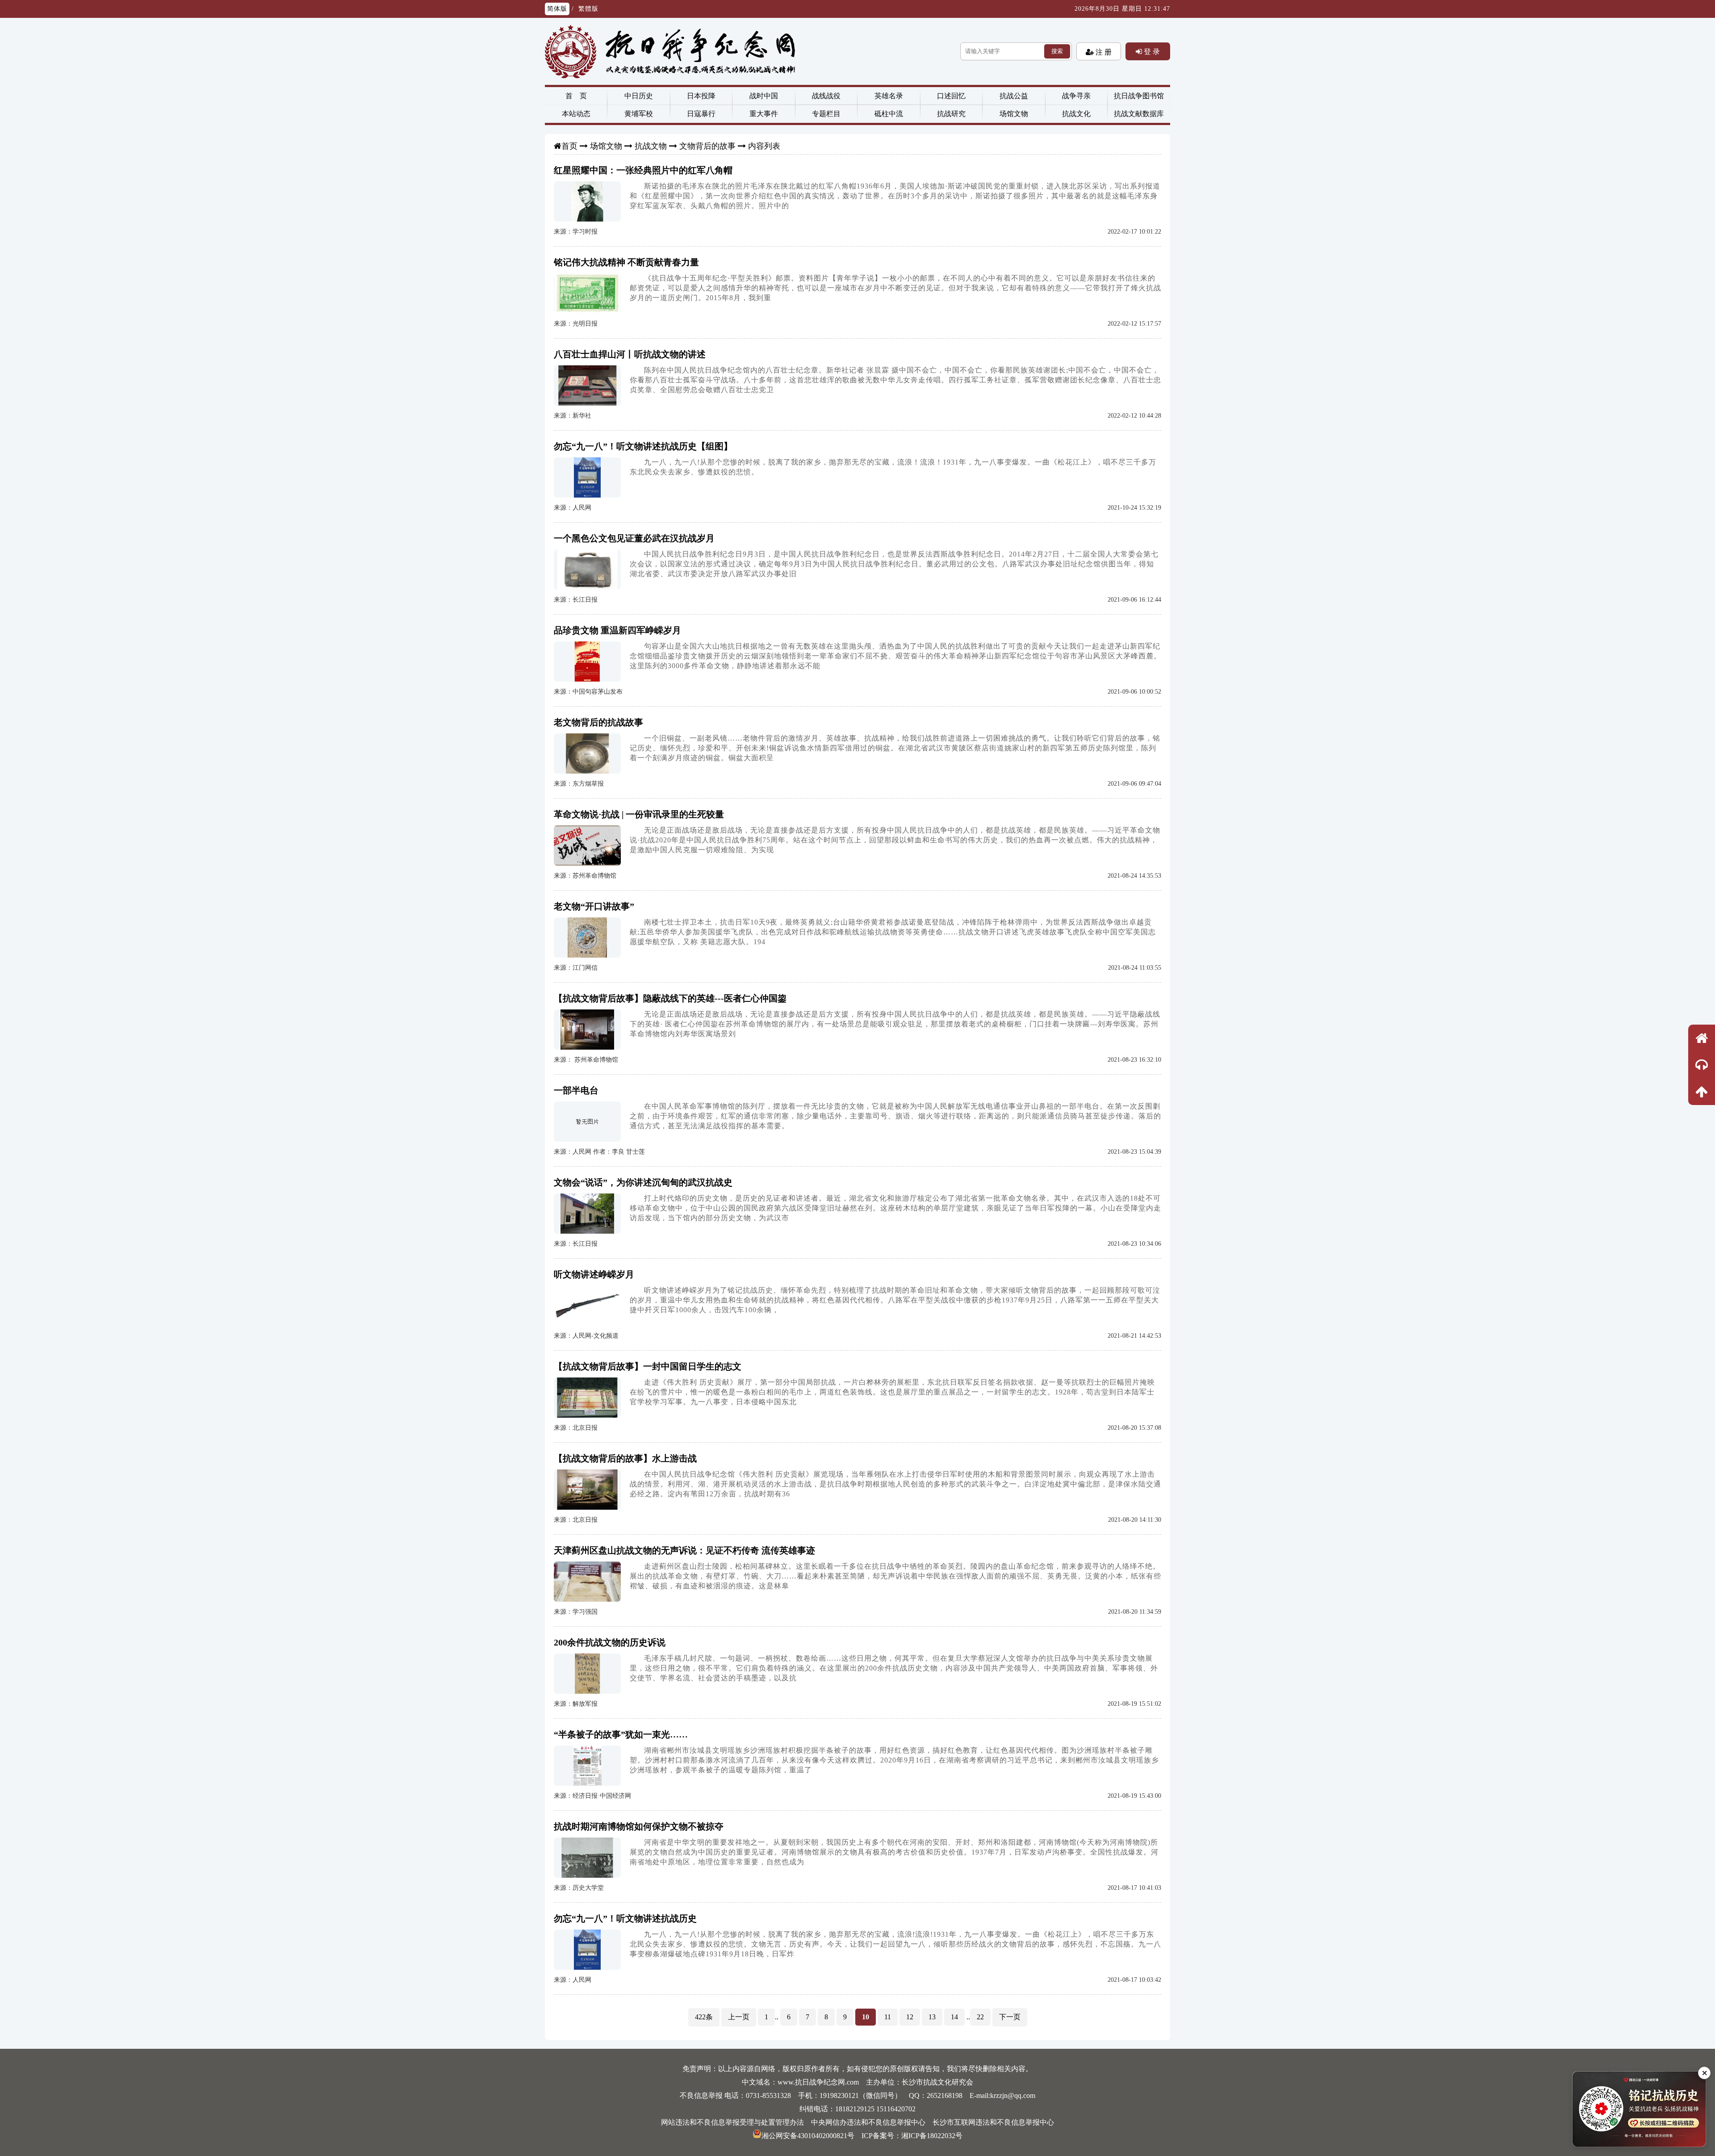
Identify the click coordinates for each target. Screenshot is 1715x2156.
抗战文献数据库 (1139, 114)
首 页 (576, 96)
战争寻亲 (1076, 96)
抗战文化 (1076, 114)
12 (910, 2017)
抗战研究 (951, 114)
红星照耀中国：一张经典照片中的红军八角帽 (643, 170)
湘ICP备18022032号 (932, 2136)
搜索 (1057, 51)
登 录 (1151, 51)
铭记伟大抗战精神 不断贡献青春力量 (626, 262)
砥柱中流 (889, 114)
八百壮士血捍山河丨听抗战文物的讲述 (630, 354)
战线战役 (826, 96)
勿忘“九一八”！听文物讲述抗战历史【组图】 (643, 446)
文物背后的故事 (707, 146)
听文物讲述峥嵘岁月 (594, 1274)
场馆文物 (1014, 114)
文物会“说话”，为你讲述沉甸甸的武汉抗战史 (643, 1182)
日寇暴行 (701, 114)
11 (888, 2017)
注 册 (1103, 52)
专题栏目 (826, 114)
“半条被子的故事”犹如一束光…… (621, 1734)
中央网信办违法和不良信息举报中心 (868, 2122)
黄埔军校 (639, 114)
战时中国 (764, 96)
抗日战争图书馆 (1139, 96)
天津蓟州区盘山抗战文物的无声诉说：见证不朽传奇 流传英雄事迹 (684, 1550)
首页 (569, 146)
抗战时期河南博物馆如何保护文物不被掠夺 (639, 1826)
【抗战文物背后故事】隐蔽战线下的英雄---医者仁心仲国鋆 (670, 998)
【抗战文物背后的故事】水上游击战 (625, 1458)
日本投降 (701, 96)
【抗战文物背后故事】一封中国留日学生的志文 (648, 1366)
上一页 (739, 2017)
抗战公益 (1014, 96)
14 (954, 2017)
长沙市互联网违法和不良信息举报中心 (993, 2122)
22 (980, 2017)
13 (932, 2017)
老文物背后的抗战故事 (598, 722)
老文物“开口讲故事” (594, 906)
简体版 (557, 9)
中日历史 (639, 96)
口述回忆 (951, 96)
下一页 (1010, 2017)
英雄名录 (889, 96)
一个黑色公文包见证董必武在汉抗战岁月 (634, 538)
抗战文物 (651, 146)
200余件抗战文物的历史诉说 (610, 1642)
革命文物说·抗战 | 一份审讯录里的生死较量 (639, 814)
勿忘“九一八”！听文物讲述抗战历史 (625, 1918)
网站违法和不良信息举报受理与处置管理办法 (732, 2122)
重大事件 (764, 114)
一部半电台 (576, 1090)
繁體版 (588, 9)
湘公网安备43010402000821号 (808, 2136)
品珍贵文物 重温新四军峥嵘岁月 (617, 630)
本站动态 (576, 114)
